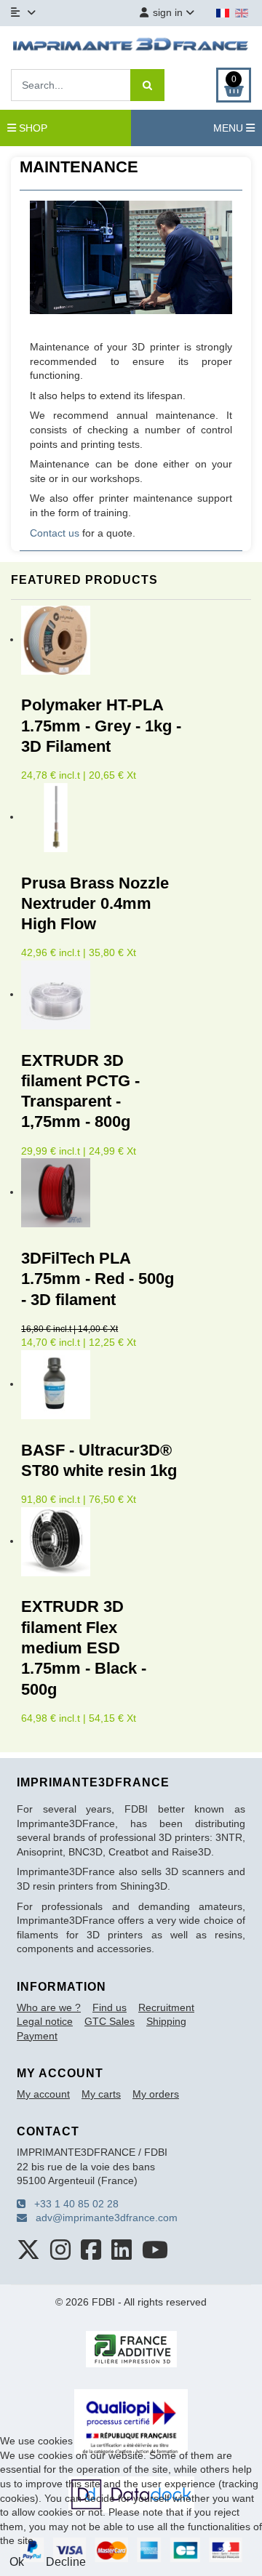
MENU (230, 128)
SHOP (32, 128)
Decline (66, 2562)
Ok (17, 2562)
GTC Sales (110, 2021)
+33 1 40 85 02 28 (72, 2204)
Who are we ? (49, 2007)
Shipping (166, 2021)
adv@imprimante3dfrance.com (102, 2218)
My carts (101, 2094)
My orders (156, 2094)
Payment (37, 2036)
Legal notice (45, 2021)
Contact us (55, 533)
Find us (110, 2007)
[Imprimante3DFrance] (131, 46)
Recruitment (166, 2007)
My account (43, 2094)
